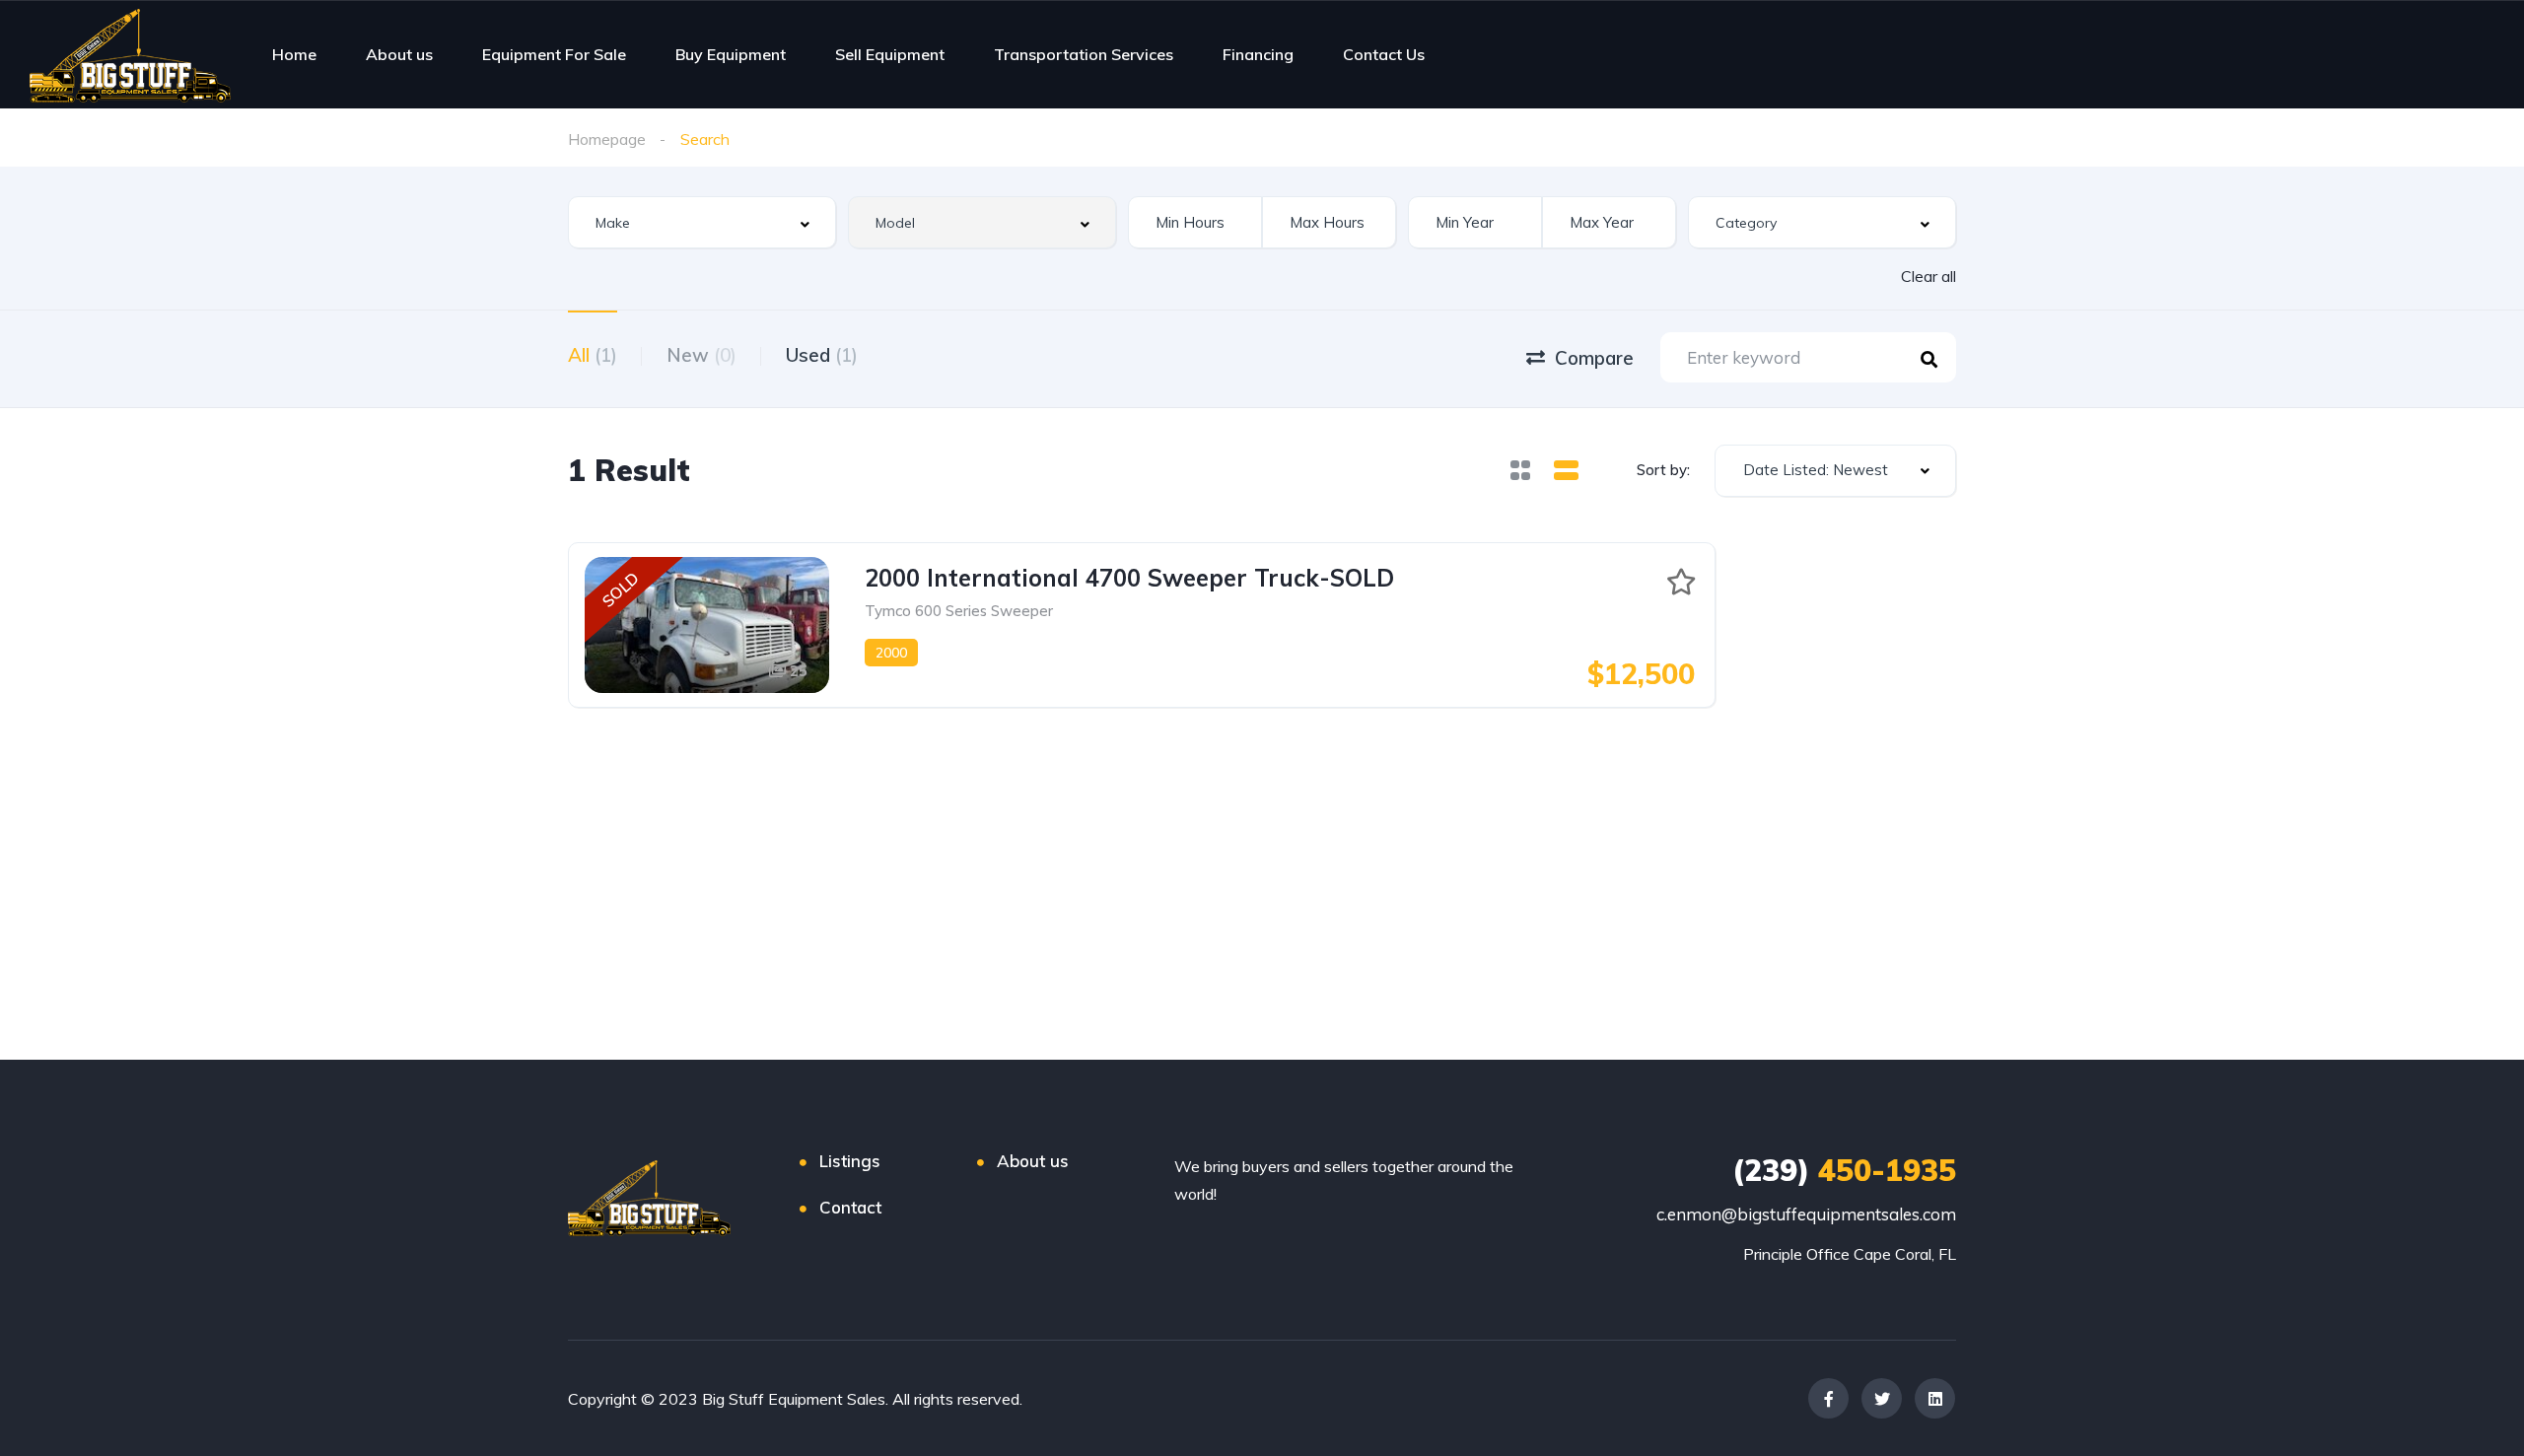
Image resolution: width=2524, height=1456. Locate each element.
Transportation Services (1084, 54)
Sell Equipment (890, 54)
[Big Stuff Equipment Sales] (130, 54)
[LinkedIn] (1935, 1398)
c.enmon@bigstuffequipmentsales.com (1806, 1214)
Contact (850, 1207)
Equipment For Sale (554, 54)
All (593, 355)
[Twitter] (1882, 1398)
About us (399, 54)
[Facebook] (1828, 1398)
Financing (1258, 54)
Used (822, 355)
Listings (850, 1161)
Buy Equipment (731, 54)
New (701, 355)
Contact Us (1384, 54)
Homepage (607, 139)
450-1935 (1844, 1170)
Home (294, 54)
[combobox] (702, 222)
